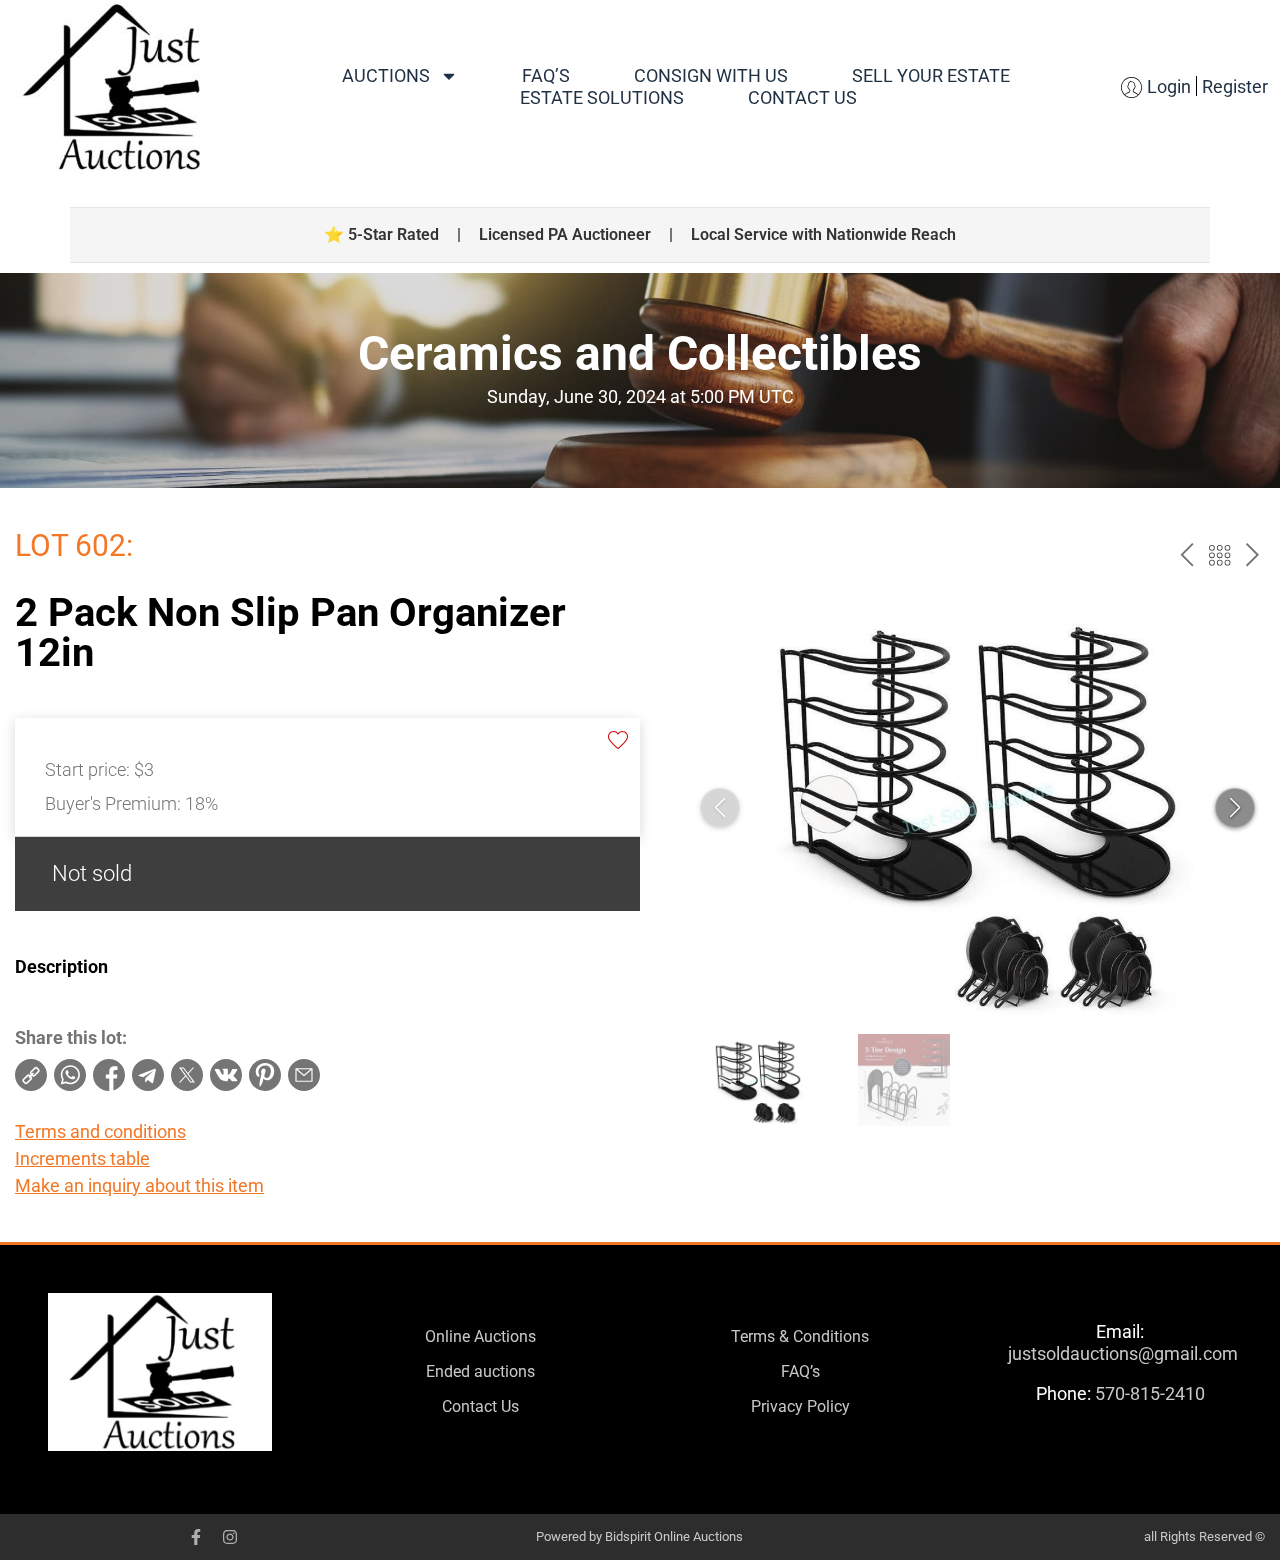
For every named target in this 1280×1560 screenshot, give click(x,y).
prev (1186, 555)
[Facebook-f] (196, 1537)
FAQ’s (546, 75)
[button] (1235, 808)
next (1252, 555)
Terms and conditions (100, 1131)
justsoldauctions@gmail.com (1123, 1353)
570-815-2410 (1150, 1393)
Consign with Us (711, 75)
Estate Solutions (602, 97)
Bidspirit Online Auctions (674, 1536)
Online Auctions (480, 1336)
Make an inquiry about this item (139, 1185)
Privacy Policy (800, 1406)
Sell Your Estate (931, 75)
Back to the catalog (1219, 555)
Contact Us (802, 97)
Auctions (386, 75)
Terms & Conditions (800, 1336)
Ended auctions (480, 1371)
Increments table (82, 1158)
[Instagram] (230, 1537)
